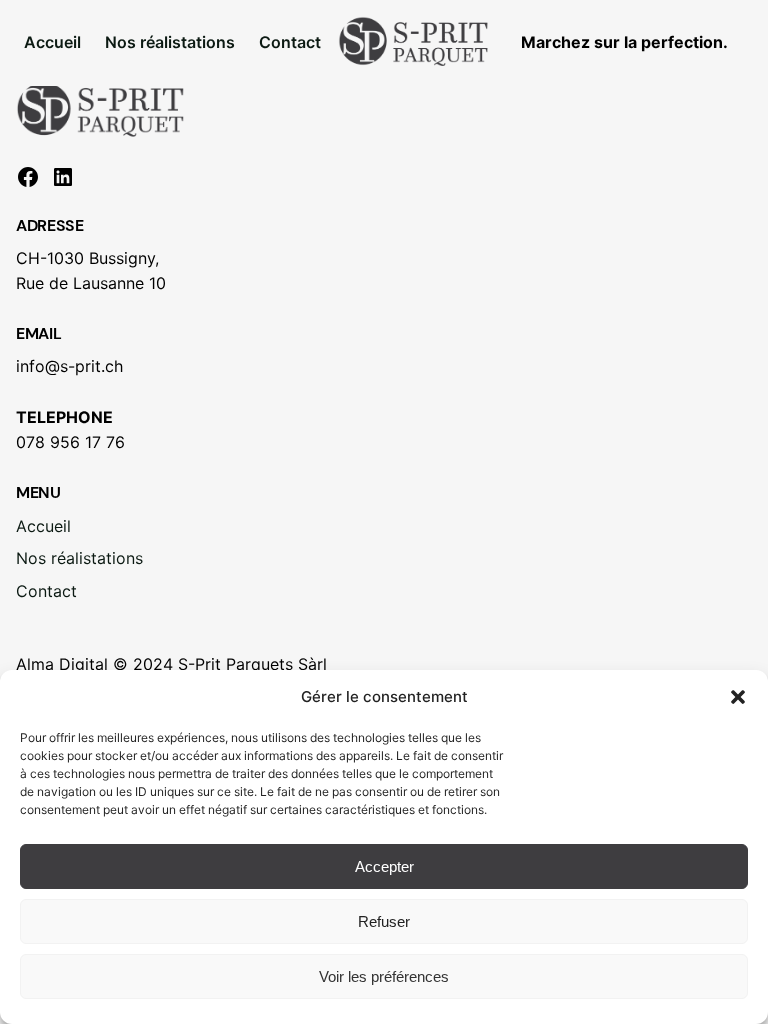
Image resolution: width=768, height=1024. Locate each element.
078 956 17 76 (70, 442)
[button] (738, 697)
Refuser (384, 921)
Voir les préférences (384, 976)
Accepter (384, 866)
